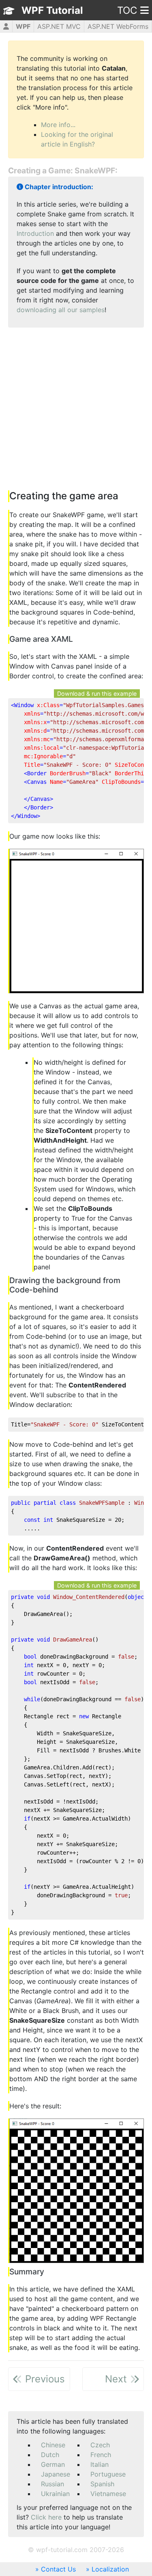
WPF (23, 26)
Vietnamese (108, 2494)
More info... (58, 125)
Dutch (50, 2455)
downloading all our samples (61, 310)
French (101, 2455)
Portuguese (108, 2474)
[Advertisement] (76, 410)
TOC (127, 10)
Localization (110, 2569)
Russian (52, 2484)
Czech (100, 2445)
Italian (100, 2464)
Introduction (35, 233)
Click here (46, 2517)
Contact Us (58, 2569)
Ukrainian (55, 2494)
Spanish (102, 2484)
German (53, 2464)
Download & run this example (97, 694)
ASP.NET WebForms (118, 26)
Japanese (56, 2474)
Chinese (53, 2445)
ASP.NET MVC (59, 26)
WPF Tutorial (52, 10)
